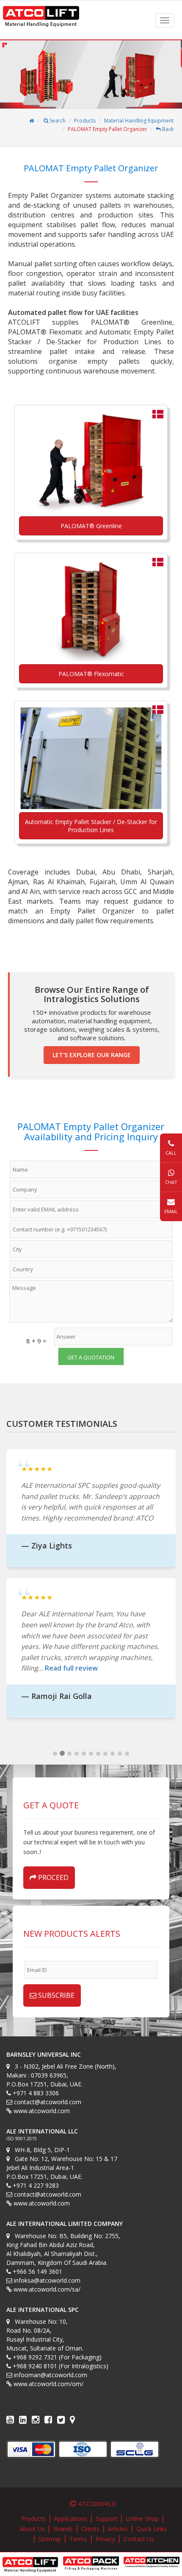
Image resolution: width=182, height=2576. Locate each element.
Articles (118, 2529)
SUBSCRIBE (55, 1995)
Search (57, 121)
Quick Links (152, 2529)
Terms (78, 2539)
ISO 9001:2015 (22, 2139)
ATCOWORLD (97, 2504)
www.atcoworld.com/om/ (48, 2384)
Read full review (71, 1668)
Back (167, 129)
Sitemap (50, 2539)
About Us (32, 2529)
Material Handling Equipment (139, 121)
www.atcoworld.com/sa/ (47, 2289)
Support (106, 2519)
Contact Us (139, 2539)
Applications (71, 2519)
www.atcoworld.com (42, 2111)
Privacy (105, 2539)
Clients (90, 2529)
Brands (63, 2529)
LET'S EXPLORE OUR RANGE (92, 1055)
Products (85, 121)
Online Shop (142, 2519)
